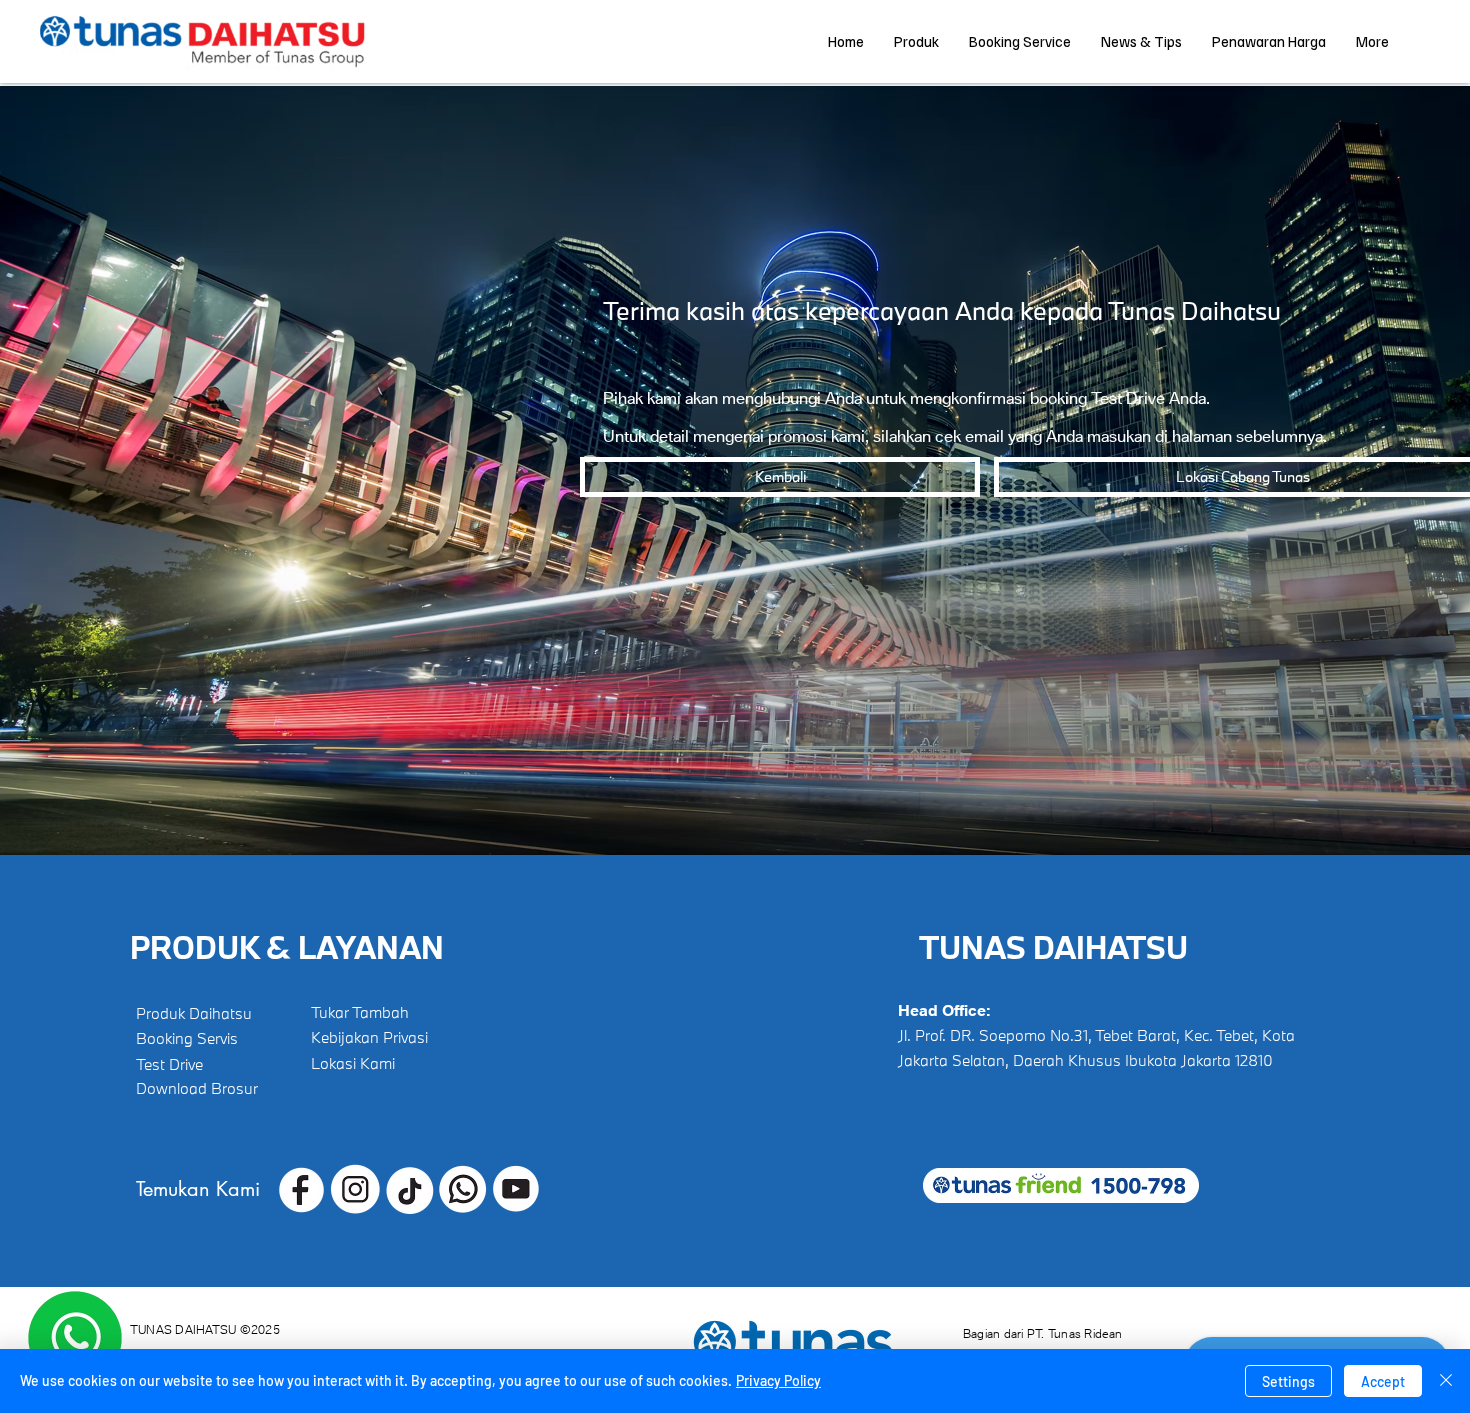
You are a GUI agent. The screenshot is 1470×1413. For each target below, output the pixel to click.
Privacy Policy (778, 1380)
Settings (1288, 1381)
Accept (1383, 1381)
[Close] (1446, 1381)
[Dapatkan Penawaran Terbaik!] (75, 1338)
